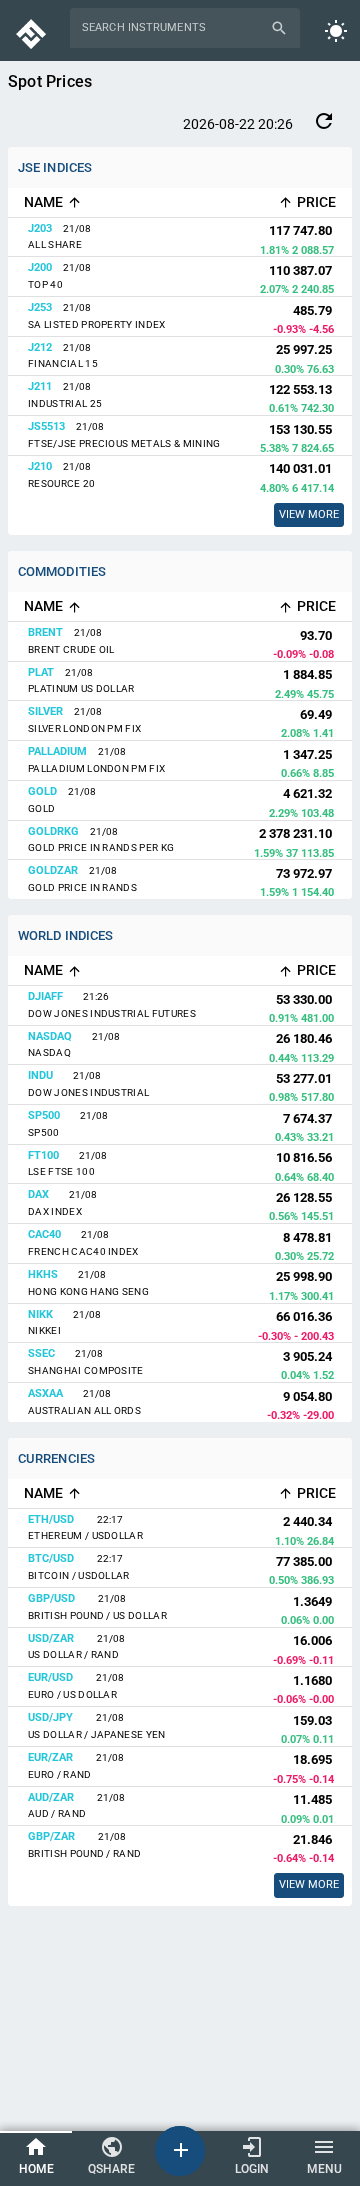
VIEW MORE (309, 1884)
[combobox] (173, 28)
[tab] (36, 2157)
